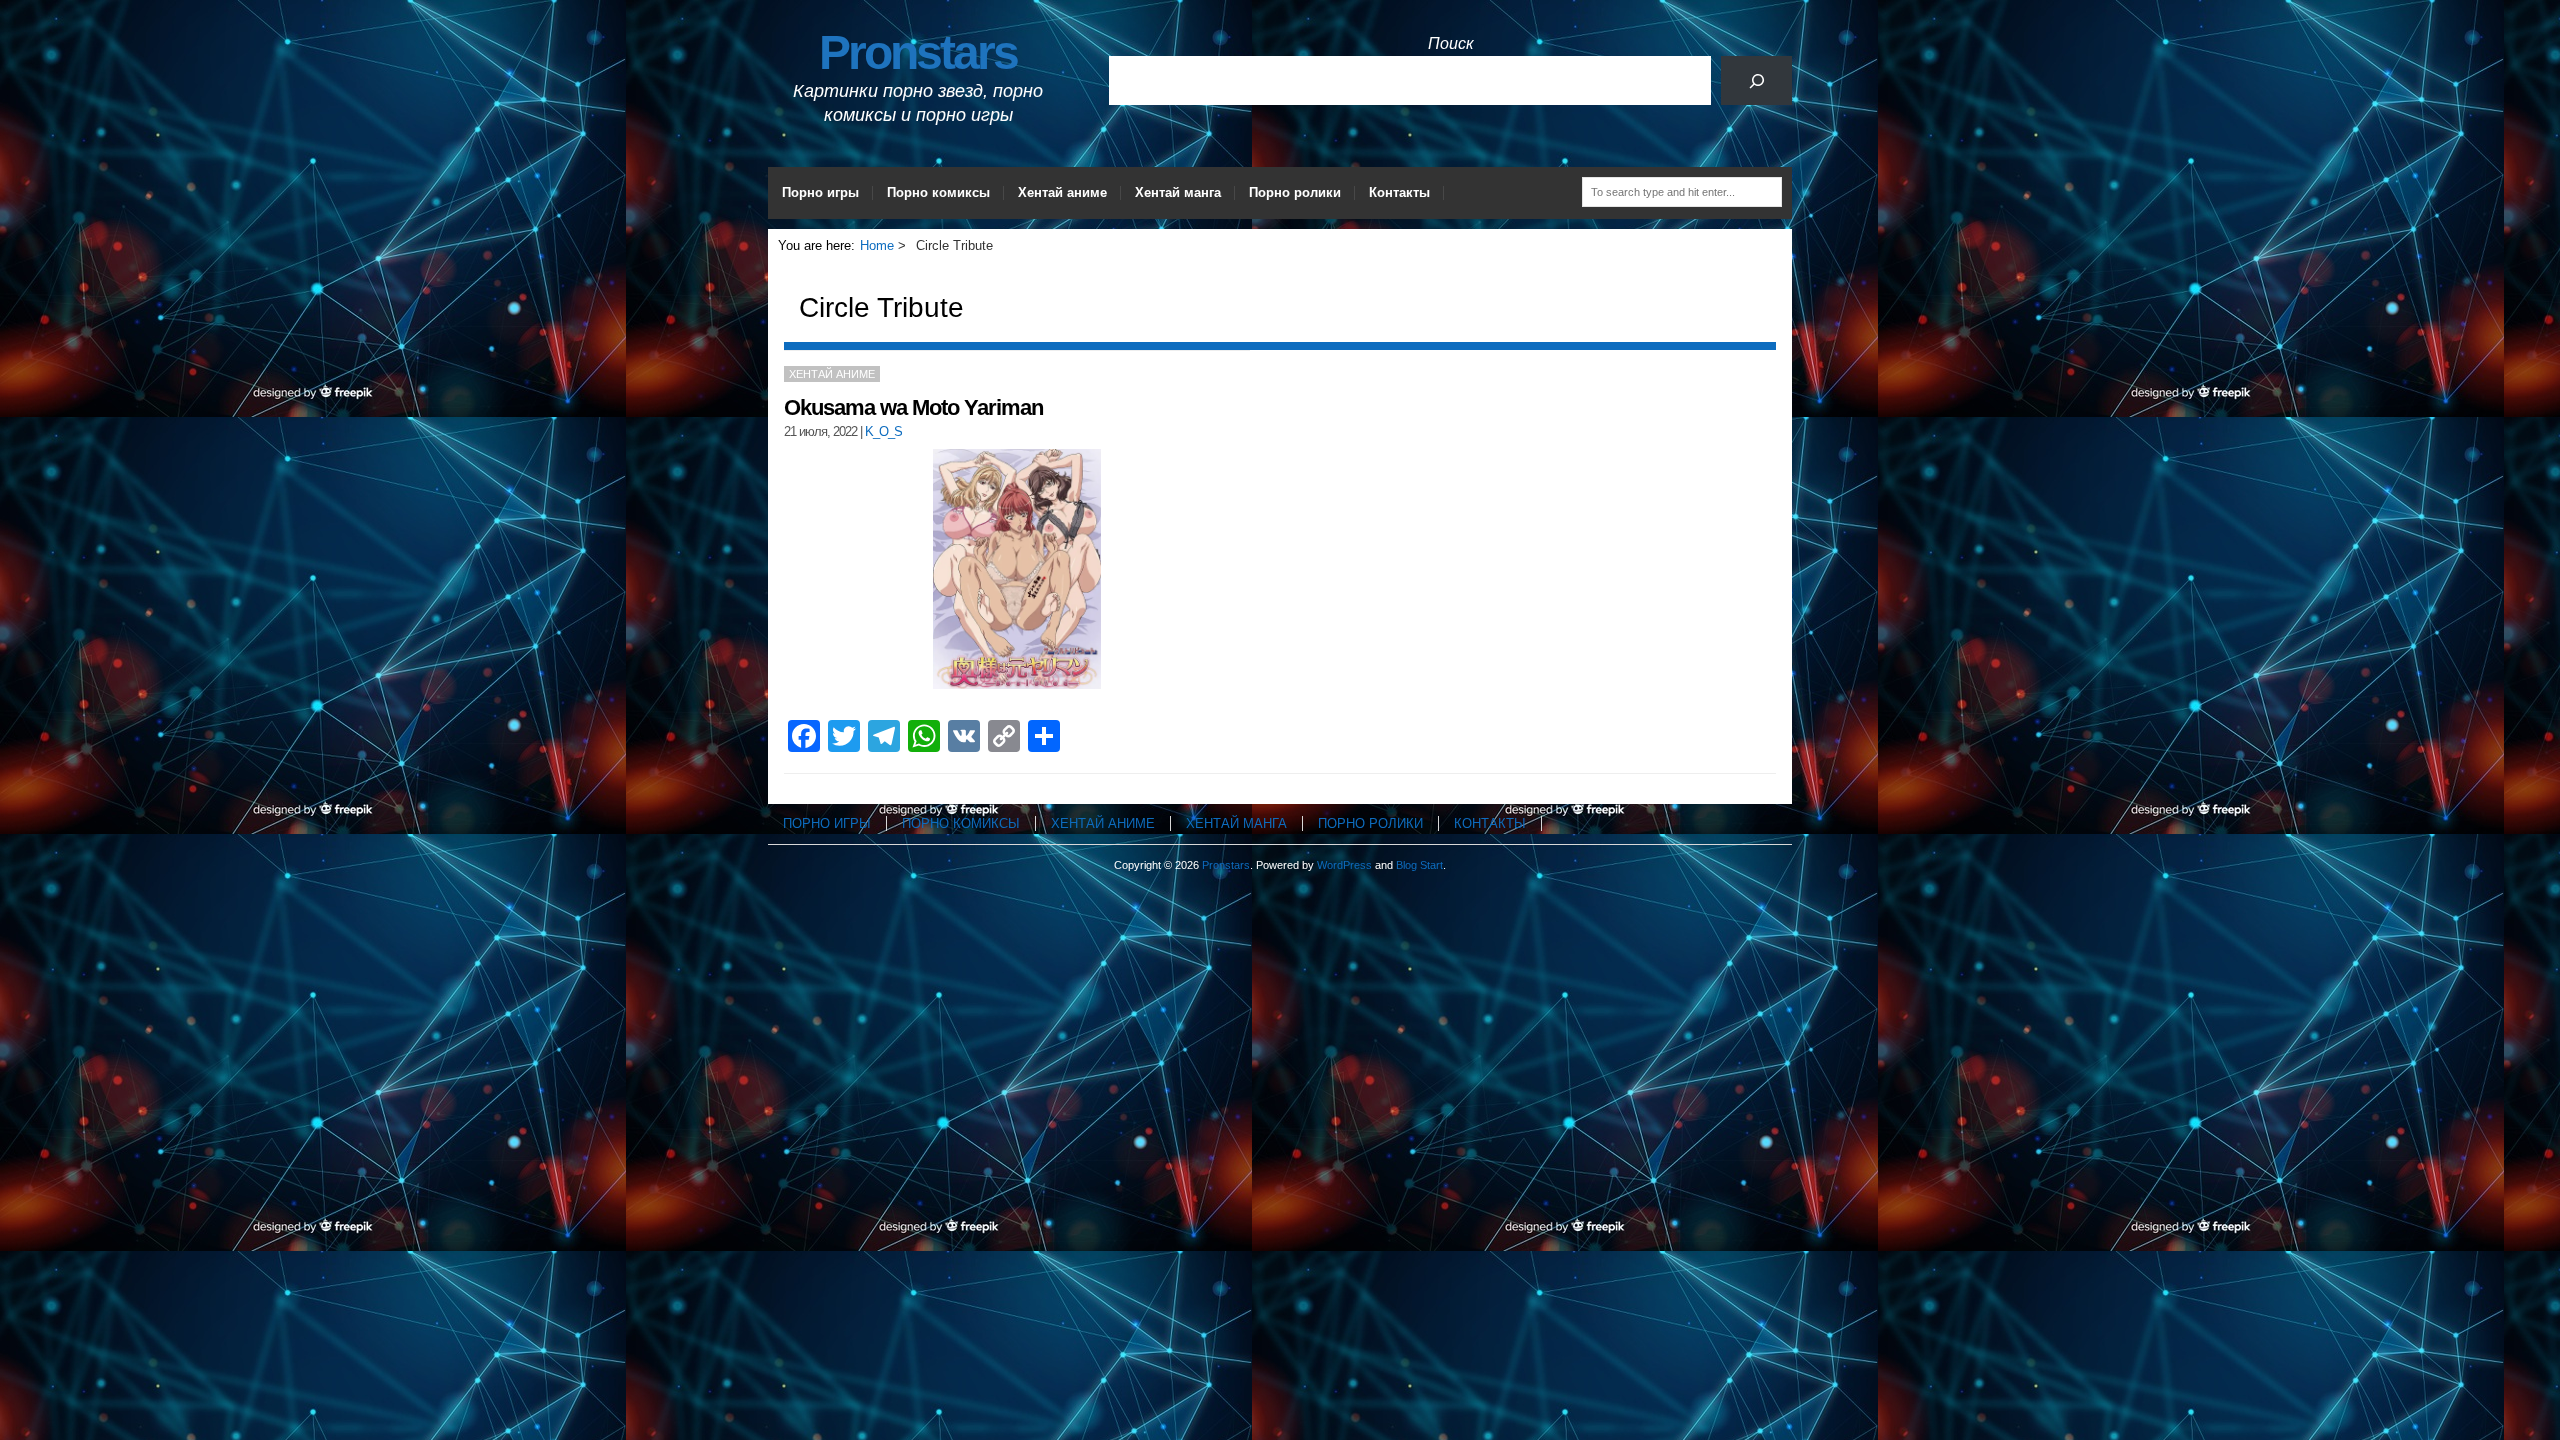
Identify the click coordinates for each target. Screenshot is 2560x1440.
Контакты (1399, 192)
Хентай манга (1178, 192)
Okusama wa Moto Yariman (913, 407)
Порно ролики (1295, 192)
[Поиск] (1756, 80)
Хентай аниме (1062, 192)
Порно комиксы (938, 192)
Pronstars (918, 52)
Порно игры (820, 192)
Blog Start (1419, 865)
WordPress (1344, 865)
